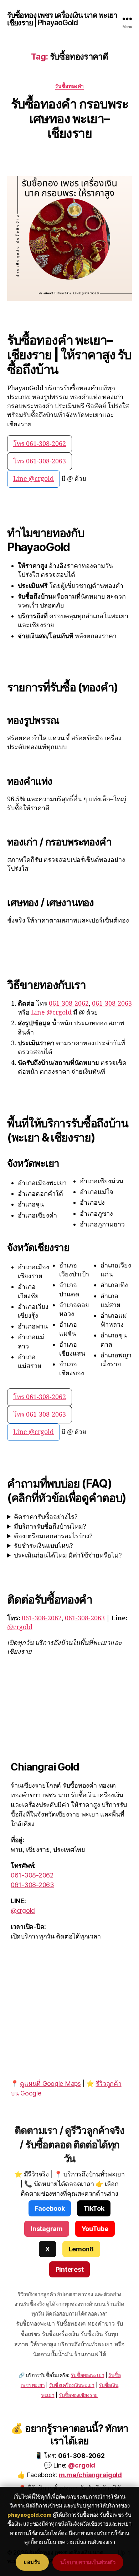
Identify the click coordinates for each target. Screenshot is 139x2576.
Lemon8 (81, 2249)
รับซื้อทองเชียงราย (78, 2395)
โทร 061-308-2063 (40, 461)
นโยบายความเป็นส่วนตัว (88, 2562)
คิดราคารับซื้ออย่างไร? (46, 1517)
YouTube (95, 2229)
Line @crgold (34, 479)
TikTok (94, 2208)
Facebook (50, 2208)
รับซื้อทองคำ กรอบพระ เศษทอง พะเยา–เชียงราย (69, 118)
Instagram (47, 2229)
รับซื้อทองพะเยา (87, 2375)
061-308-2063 (112, 1004)
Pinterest (70, 2269)
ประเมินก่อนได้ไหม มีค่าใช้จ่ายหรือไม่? (68, 1556)
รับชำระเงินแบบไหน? (43, 1546)
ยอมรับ (32, 2562)
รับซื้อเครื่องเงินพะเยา (72, 2385)
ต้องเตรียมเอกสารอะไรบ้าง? (53, 1536)
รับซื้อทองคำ (69, 86)
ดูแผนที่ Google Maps (50, 2084)
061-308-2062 (69, 1004)
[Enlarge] (123, 186)
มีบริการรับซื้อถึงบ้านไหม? (50, 1527)
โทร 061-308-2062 (40, 444)
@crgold (20, 1627)
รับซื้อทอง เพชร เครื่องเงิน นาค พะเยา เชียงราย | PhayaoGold (62, 19)
